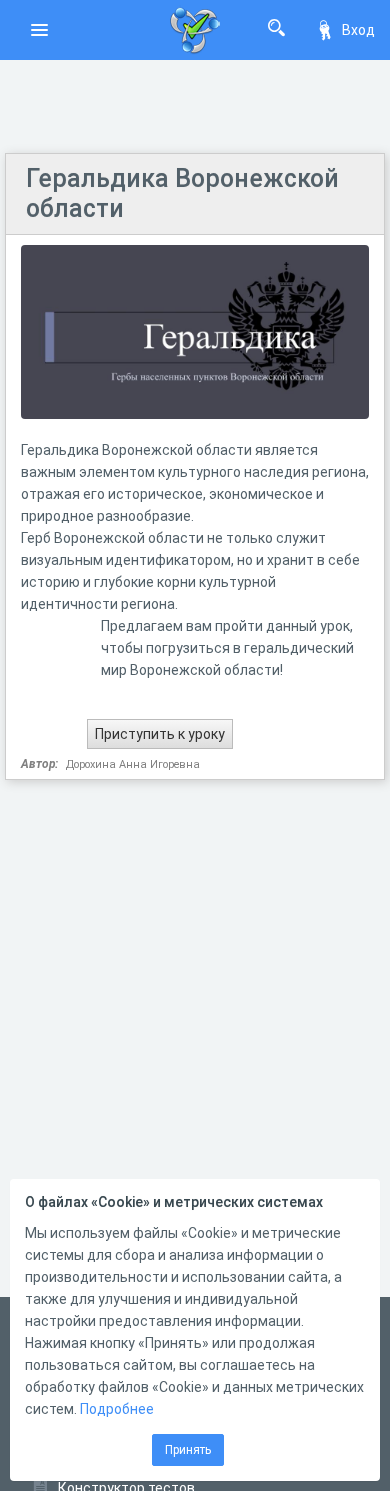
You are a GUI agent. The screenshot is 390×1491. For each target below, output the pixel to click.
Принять (188, 1450)
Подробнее (117, 1409)
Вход (358, 30)
